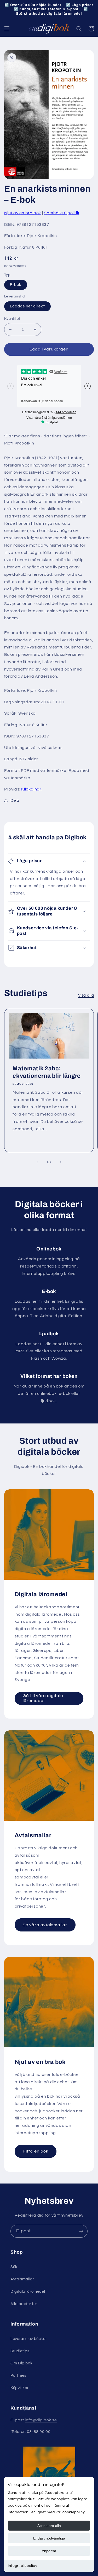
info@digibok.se (41, 2420)
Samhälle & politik (62, 213)
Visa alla (86, 995)
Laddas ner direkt (27, 306)
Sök (14, 2267)
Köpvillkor (19, 2388)
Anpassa (49, 2551)
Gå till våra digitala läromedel (43, 1698)
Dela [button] (15, 801)
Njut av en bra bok (23, 213)
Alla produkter (24, 2304)
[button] (7, 29)
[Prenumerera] (81, 2231)
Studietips (20, 2351)
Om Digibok (21, 2363)
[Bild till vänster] (37, 1162)
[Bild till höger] (61, 1162)
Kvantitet (12, 319)
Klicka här (31, 789)
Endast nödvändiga (49, 2538)
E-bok (16, 285)
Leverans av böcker (29, 2339)
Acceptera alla (49, 2526)
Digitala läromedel (28, 2292)
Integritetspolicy (23, 2566)
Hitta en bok (36, 2151)
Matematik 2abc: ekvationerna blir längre (47, 1072)
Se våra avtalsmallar (45, 1925)
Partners (18, 2376)
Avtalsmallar (22, 2279)
